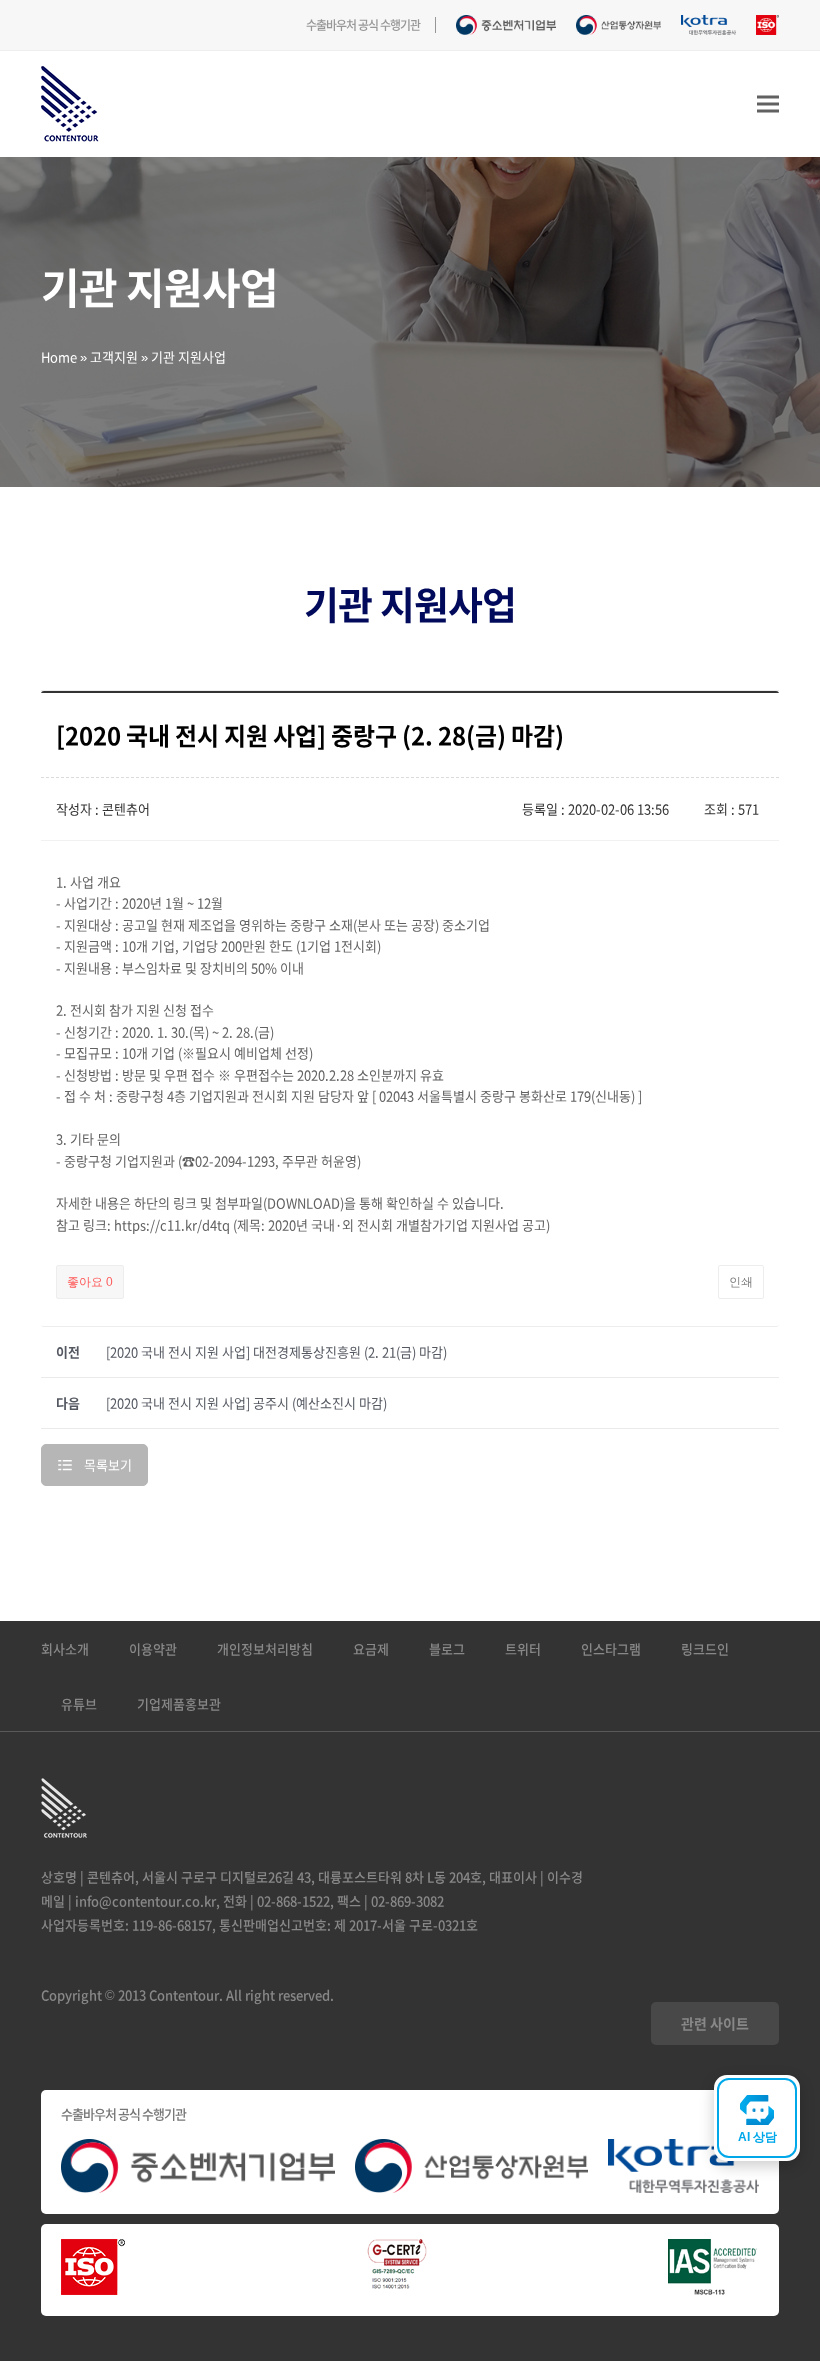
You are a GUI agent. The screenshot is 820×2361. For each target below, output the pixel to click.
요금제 (371, 1648)
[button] (768, 104)
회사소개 (65, 1648)
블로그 (447, 1648)
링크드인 (705, 1648)
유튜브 (79, 1703)
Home (59, 356)
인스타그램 (611, 1648)
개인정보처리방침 (265, 1648)
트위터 (523, 1648)
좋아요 (90, 1282)
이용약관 (153, 1648)
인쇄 (741, 1282)
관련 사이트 (715, 2023)
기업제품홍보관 (179, 1703)
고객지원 (114, 356)
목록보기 (108, 1464)
